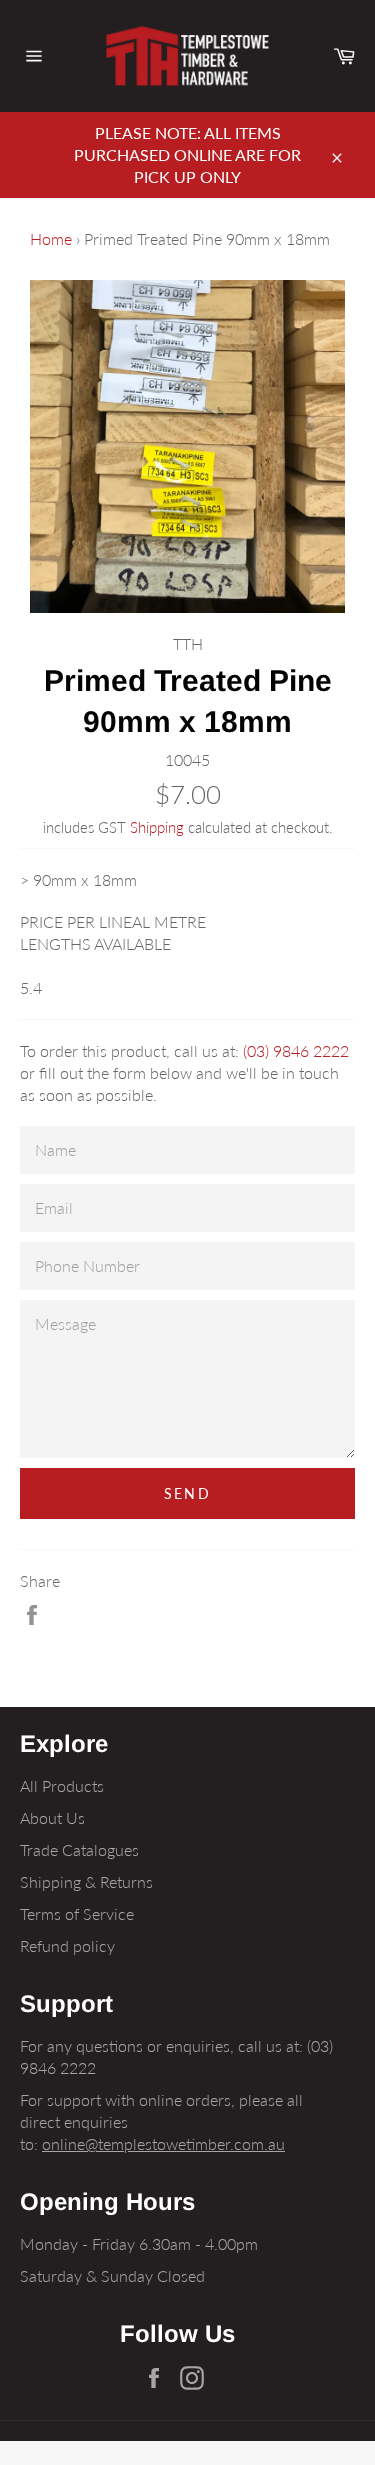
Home (51, 238)
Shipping (157, 827)
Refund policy (67, 1945)
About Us (52, 1817)
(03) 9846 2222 (296, 1050)
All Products (62, 1785)
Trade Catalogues (79, 1849)
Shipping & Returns (86, 1881)
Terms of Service (77, 1913)
